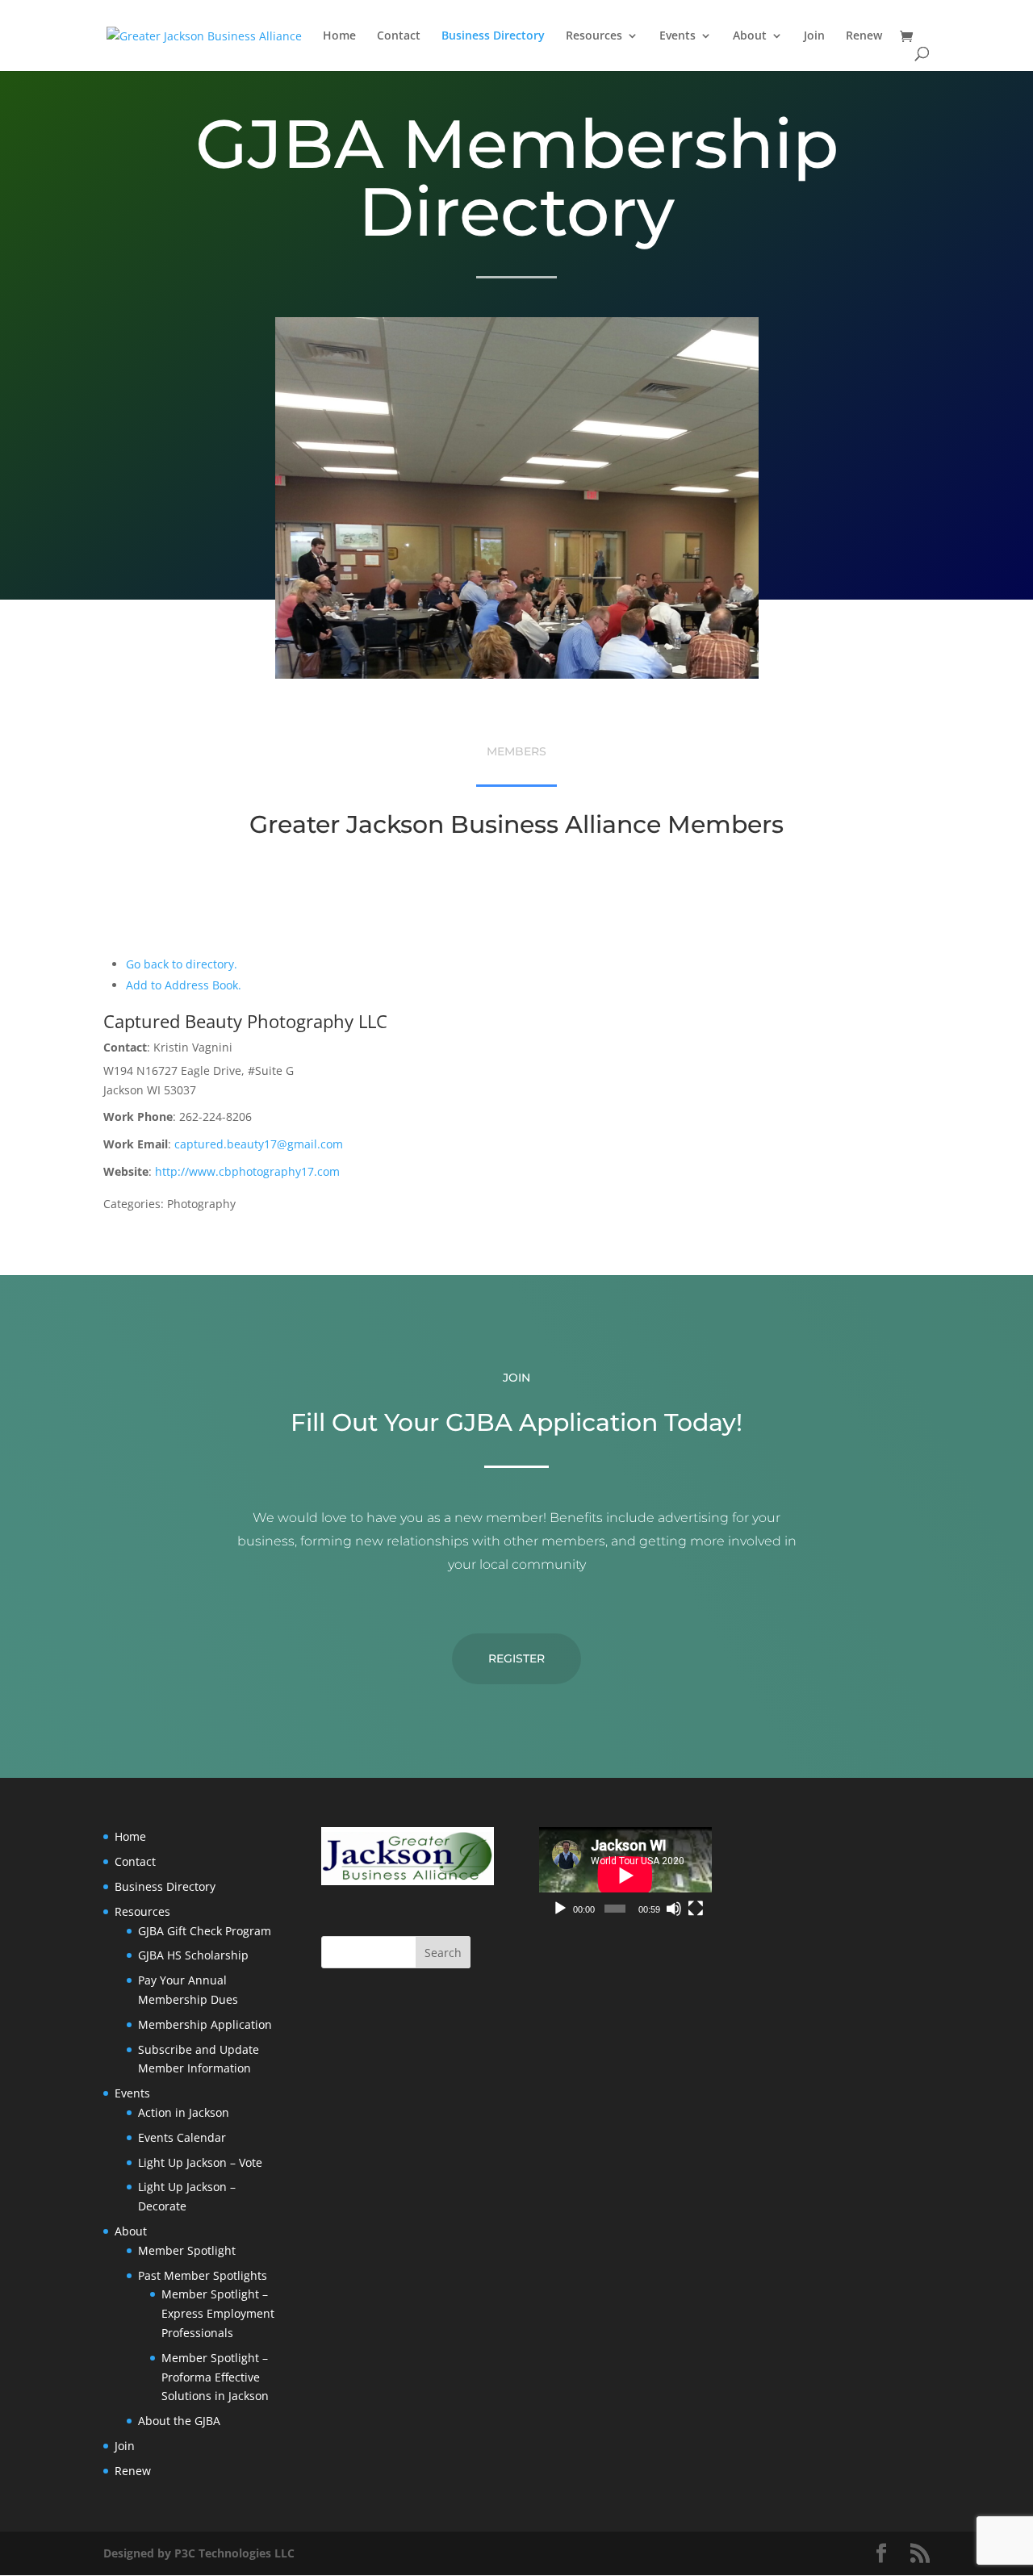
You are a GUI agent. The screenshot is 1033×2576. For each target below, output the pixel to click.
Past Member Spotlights (203, 2275)
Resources (594, 36)
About (750, 36)
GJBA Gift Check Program (205, 1931)
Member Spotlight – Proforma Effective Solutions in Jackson (215, 2377)
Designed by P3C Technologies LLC (199, 2553)
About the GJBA (179, 2421)
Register (516, 1658)
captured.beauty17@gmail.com (259, 1144)
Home (339, 36)
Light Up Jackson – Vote (200, 2162)
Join (814, 36)
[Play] (560, 1909)
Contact (399, 36)
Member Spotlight (187, 2250)
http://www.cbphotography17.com (247, 1171)
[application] (625, 1876)
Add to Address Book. (184, 985)
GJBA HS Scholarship (193, 1955)
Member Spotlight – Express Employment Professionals (218, 2313)
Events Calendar (182, 2137)
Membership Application (205, 2024)
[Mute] (674, 1909)
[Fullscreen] (696, 1909)
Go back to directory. (182, 964)
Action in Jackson (184, 2112)
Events (678, 36)
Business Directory (493, 36)
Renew (864, 36)
